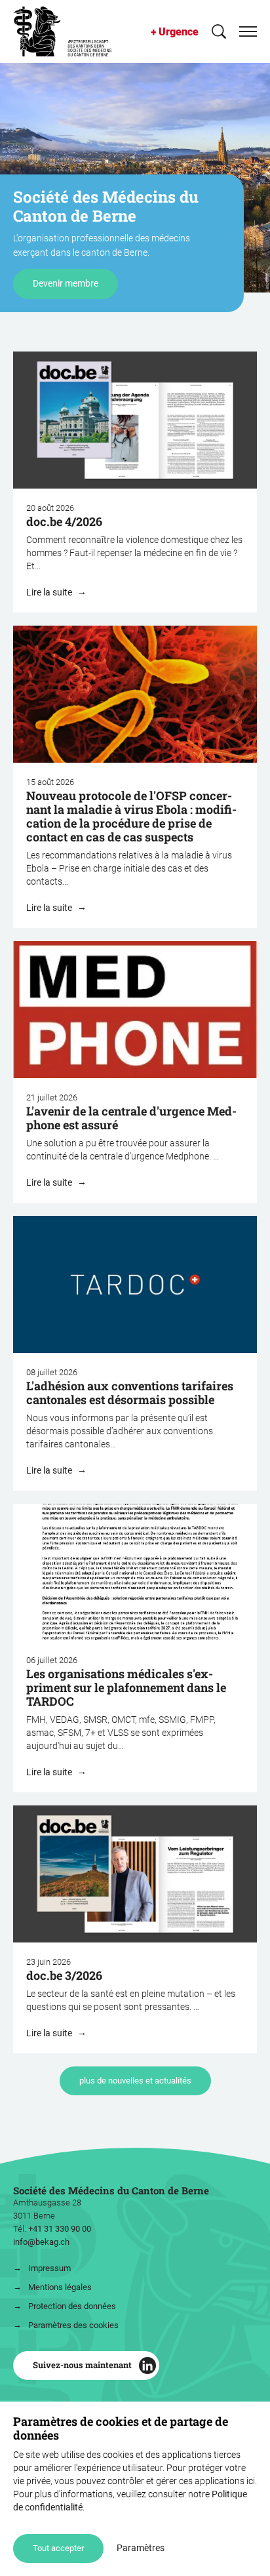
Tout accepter (58, 2548)
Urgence (179, 32)
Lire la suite (50, 592)
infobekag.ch (41, 2242)
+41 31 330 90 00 (60, 2229)
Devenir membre (66, 283)
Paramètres (141, 2548)
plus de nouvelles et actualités (135, 2081)
